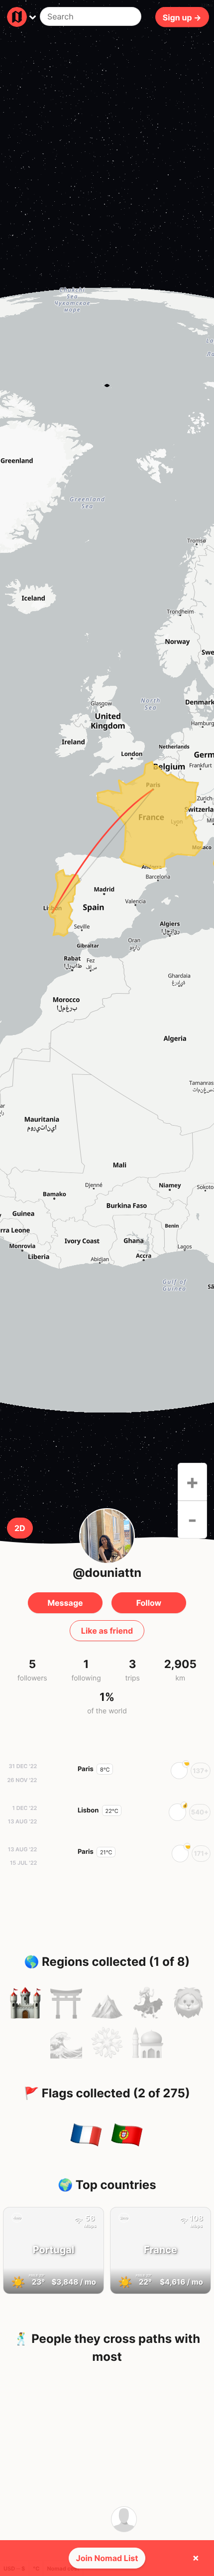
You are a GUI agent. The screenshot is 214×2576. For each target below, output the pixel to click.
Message (65, 1603)
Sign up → (182, 17)
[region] (107, 850)
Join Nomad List (107, 2558)
